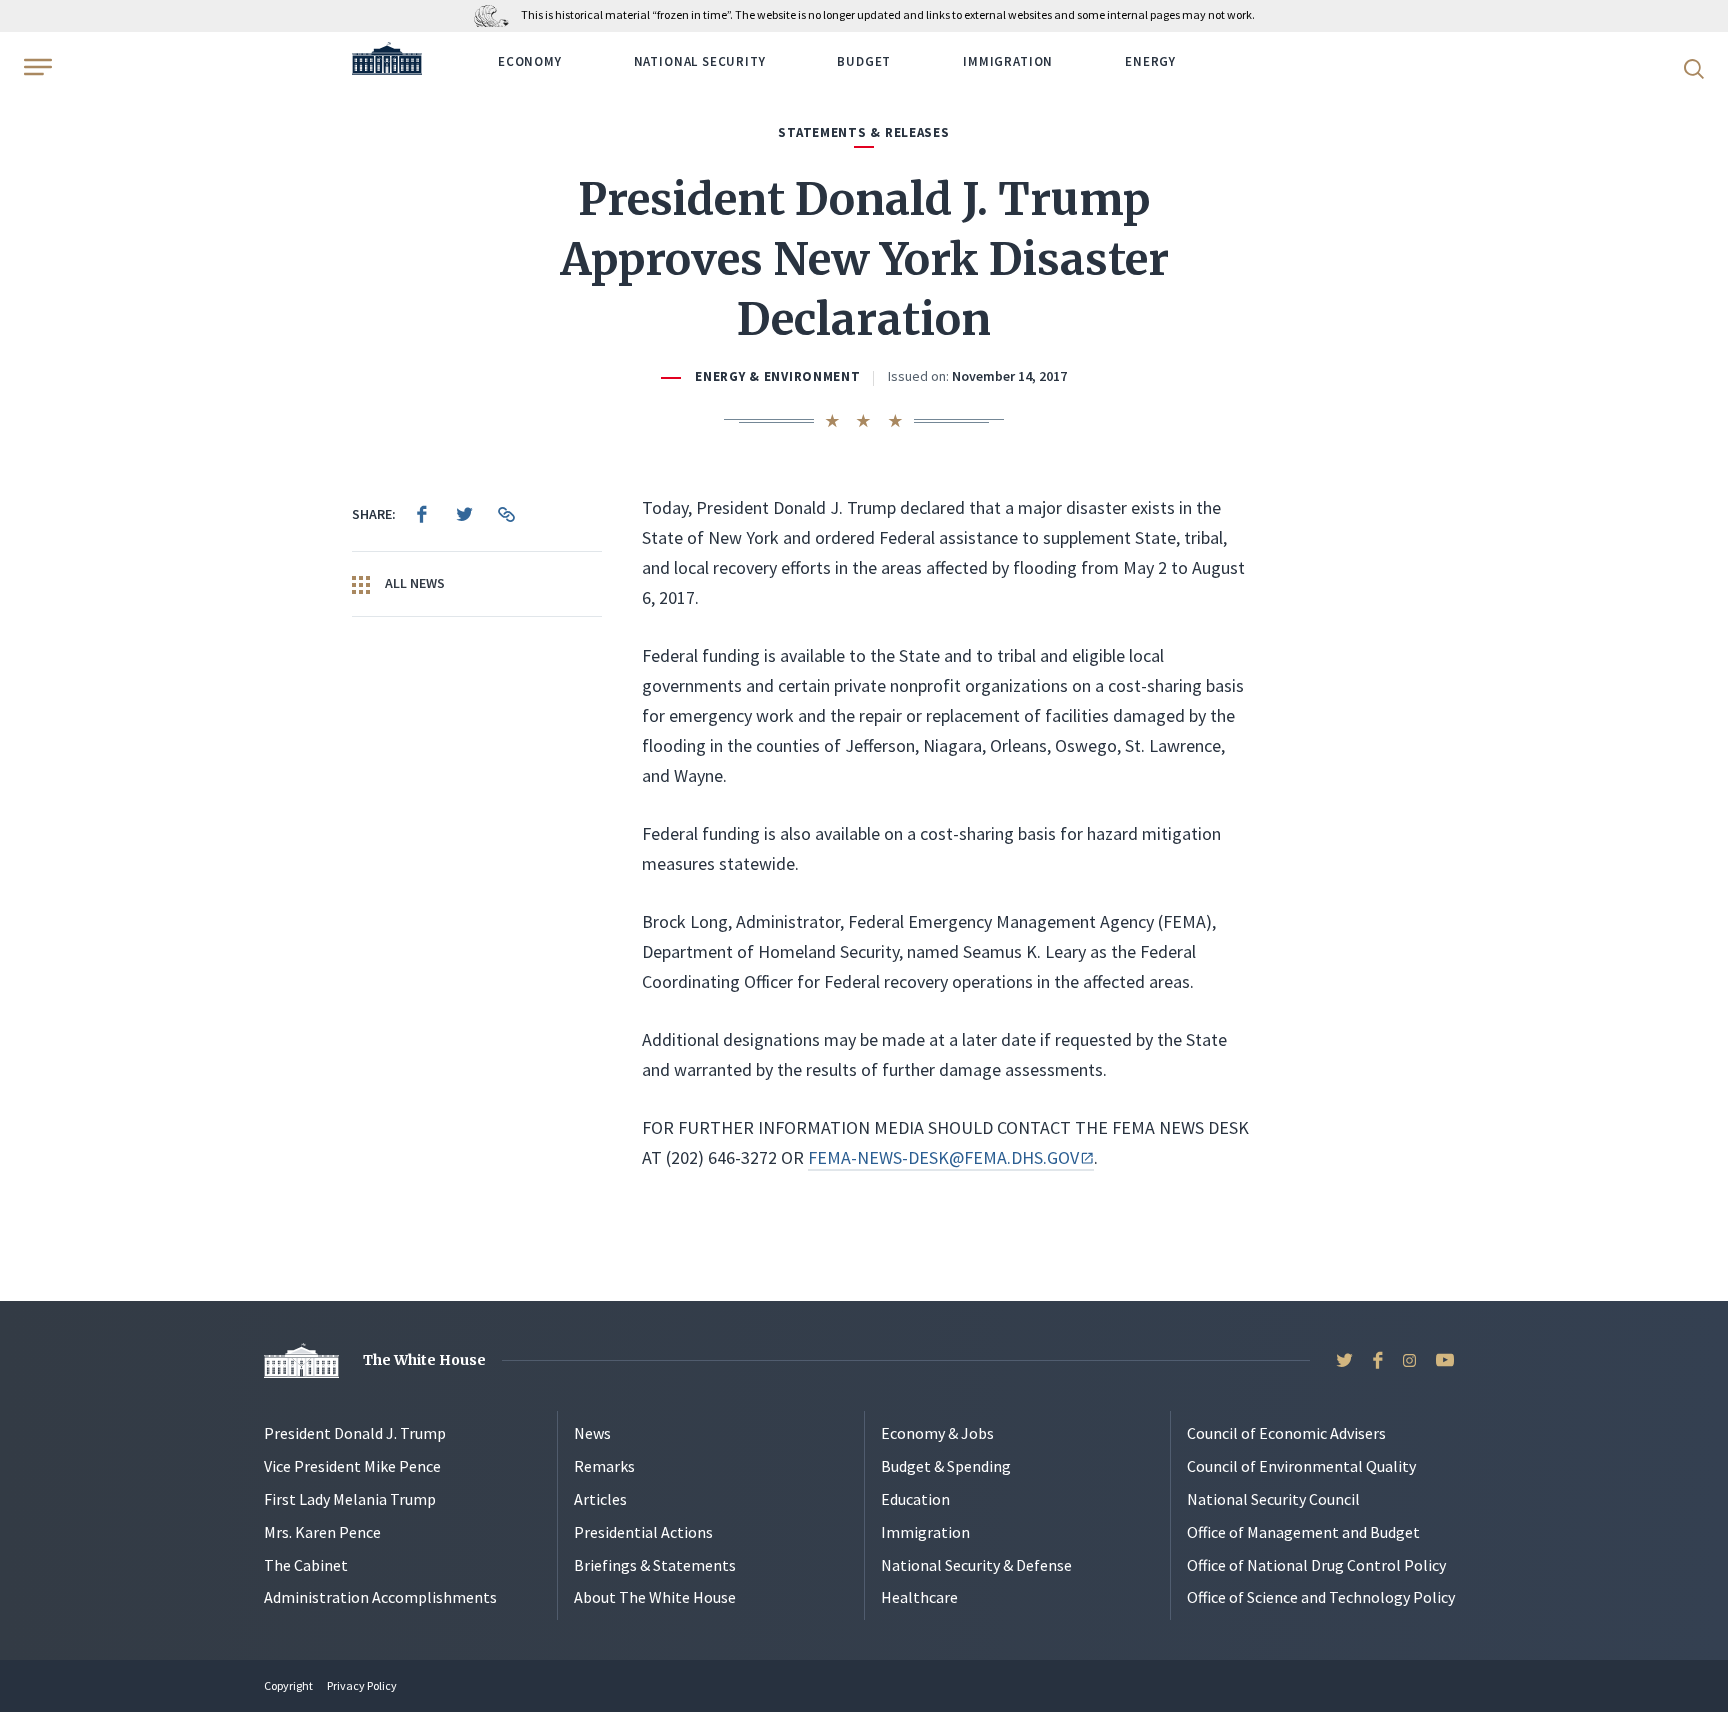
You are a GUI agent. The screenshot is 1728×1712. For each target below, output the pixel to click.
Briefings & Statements (655, 1565)
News (592, 1433)
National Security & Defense (976, 1565)
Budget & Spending (946, 1466)
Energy (1150, 61)
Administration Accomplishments (380, 1597)
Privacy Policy (362, 1685)
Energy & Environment (778, 376)
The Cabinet (306, 1565)
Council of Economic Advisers (1286, 1433)
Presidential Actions (643, 1532)
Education (915, 1499)
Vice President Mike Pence (352, 1466)
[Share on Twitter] (464, 514)
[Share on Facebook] (422, 514)
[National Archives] (496, 14)
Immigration (1008, 61)
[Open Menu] (36, 67)
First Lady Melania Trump (350, 1499)
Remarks (604, 1466)
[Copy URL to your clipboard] (506, 514)
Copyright (288, 1685)
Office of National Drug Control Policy (1316, 1565)
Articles (600, 1499)
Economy (530, 61)
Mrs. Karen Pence (322, 1532)
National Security (700, 61)
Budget (864, 61)
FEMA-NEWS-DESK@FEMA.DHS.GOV (943, 1157)
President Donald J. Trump (355, 1433)
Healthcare (919, 1597)
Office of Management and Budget (1303, 1532)
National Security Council (1273, 1499)
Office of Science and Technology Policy (1321, 1597)
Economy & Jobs (937, 1433)
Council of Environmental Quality (1301, 1466)
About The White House (655, 1597)
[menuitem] (422, 514)
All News (413, 583)
